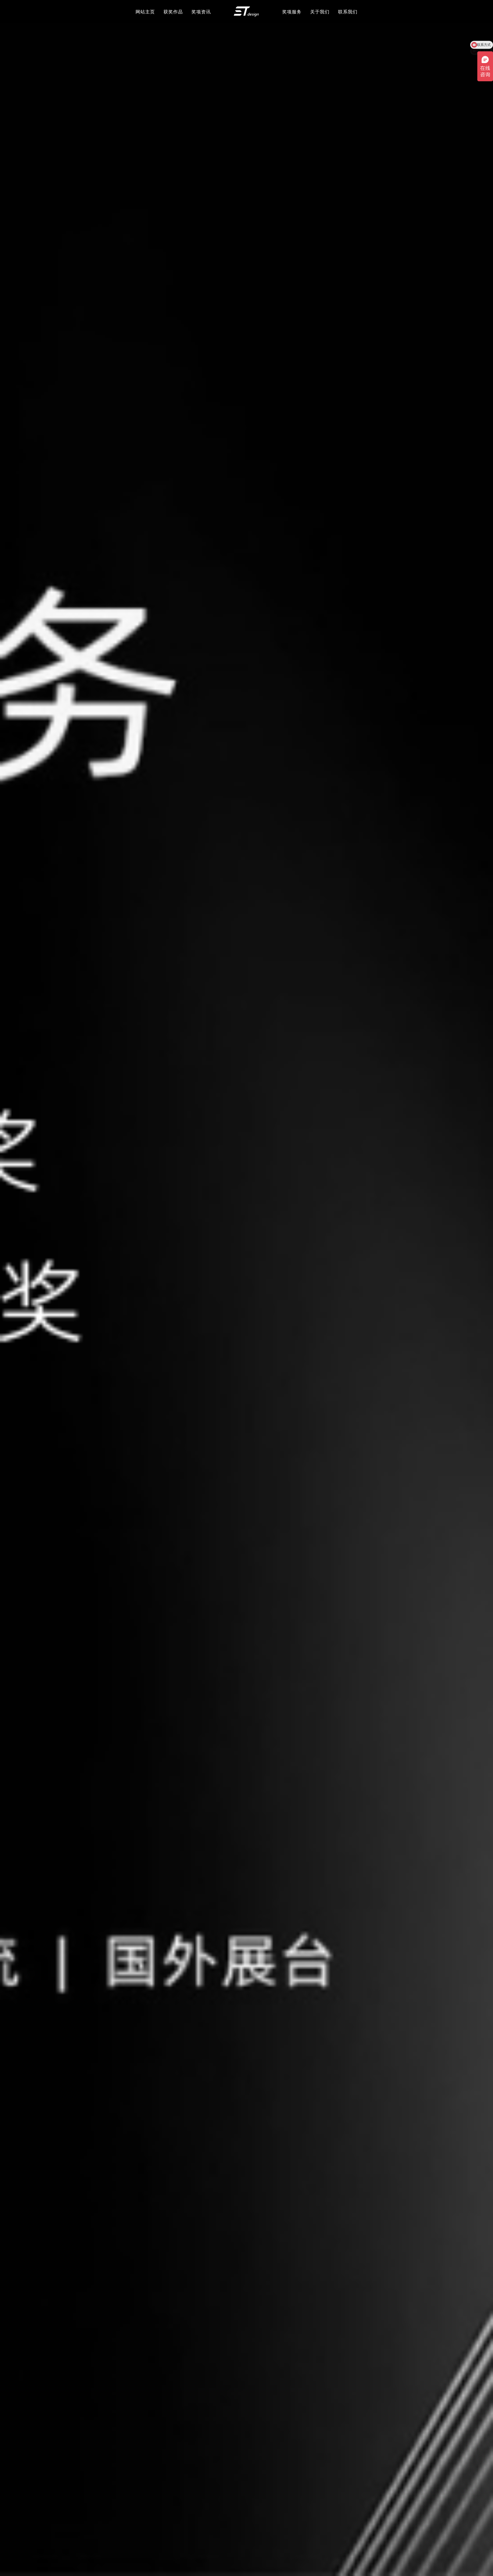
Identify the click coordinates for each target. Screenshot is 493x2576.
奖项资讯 (201, 12)
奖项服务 (292, 12)
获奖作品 (173, 12)
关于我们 (320, 12)
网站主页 (145, 12)
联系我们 (348, 12)
